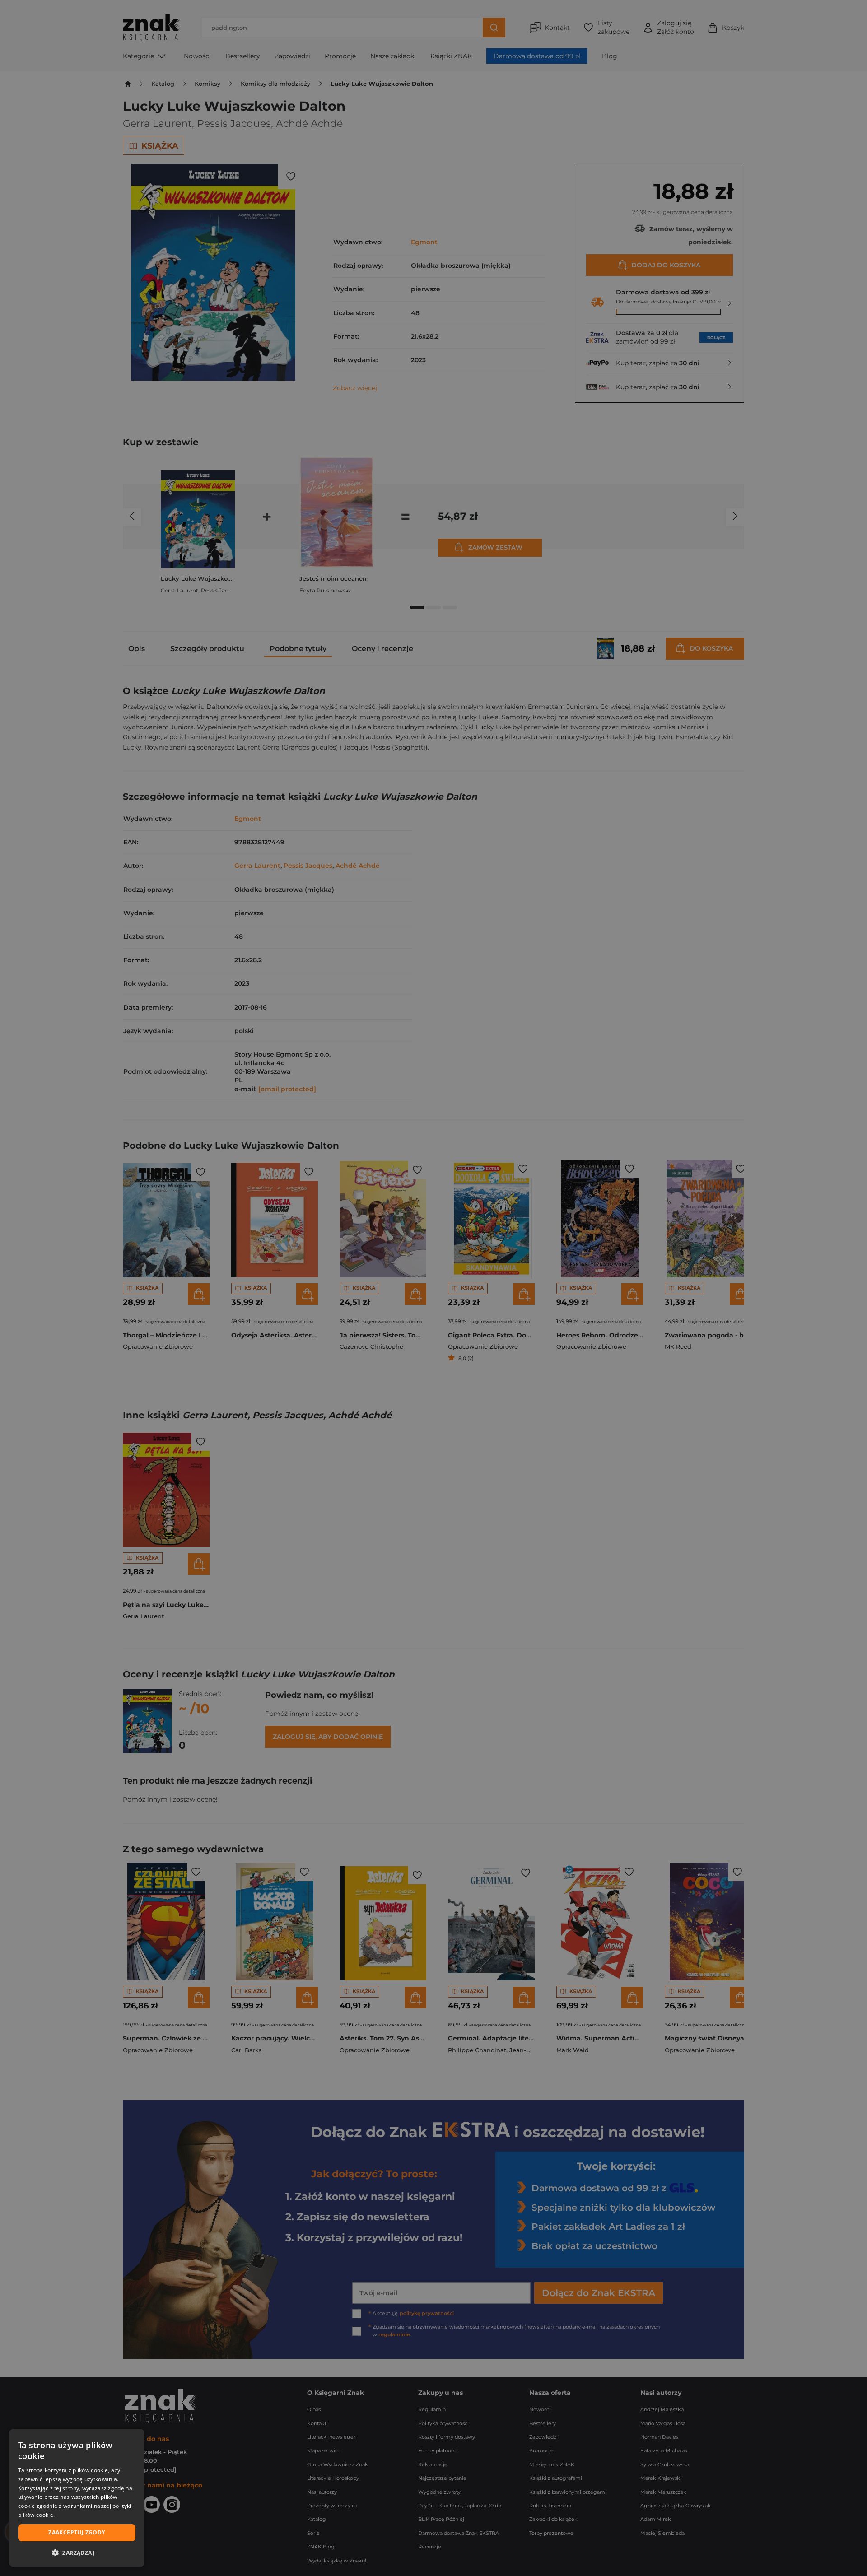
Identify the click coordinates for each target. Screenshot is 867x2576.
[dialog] (77, 2498)
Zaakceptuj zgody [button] (77, 2532)
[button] (77, 2553)
